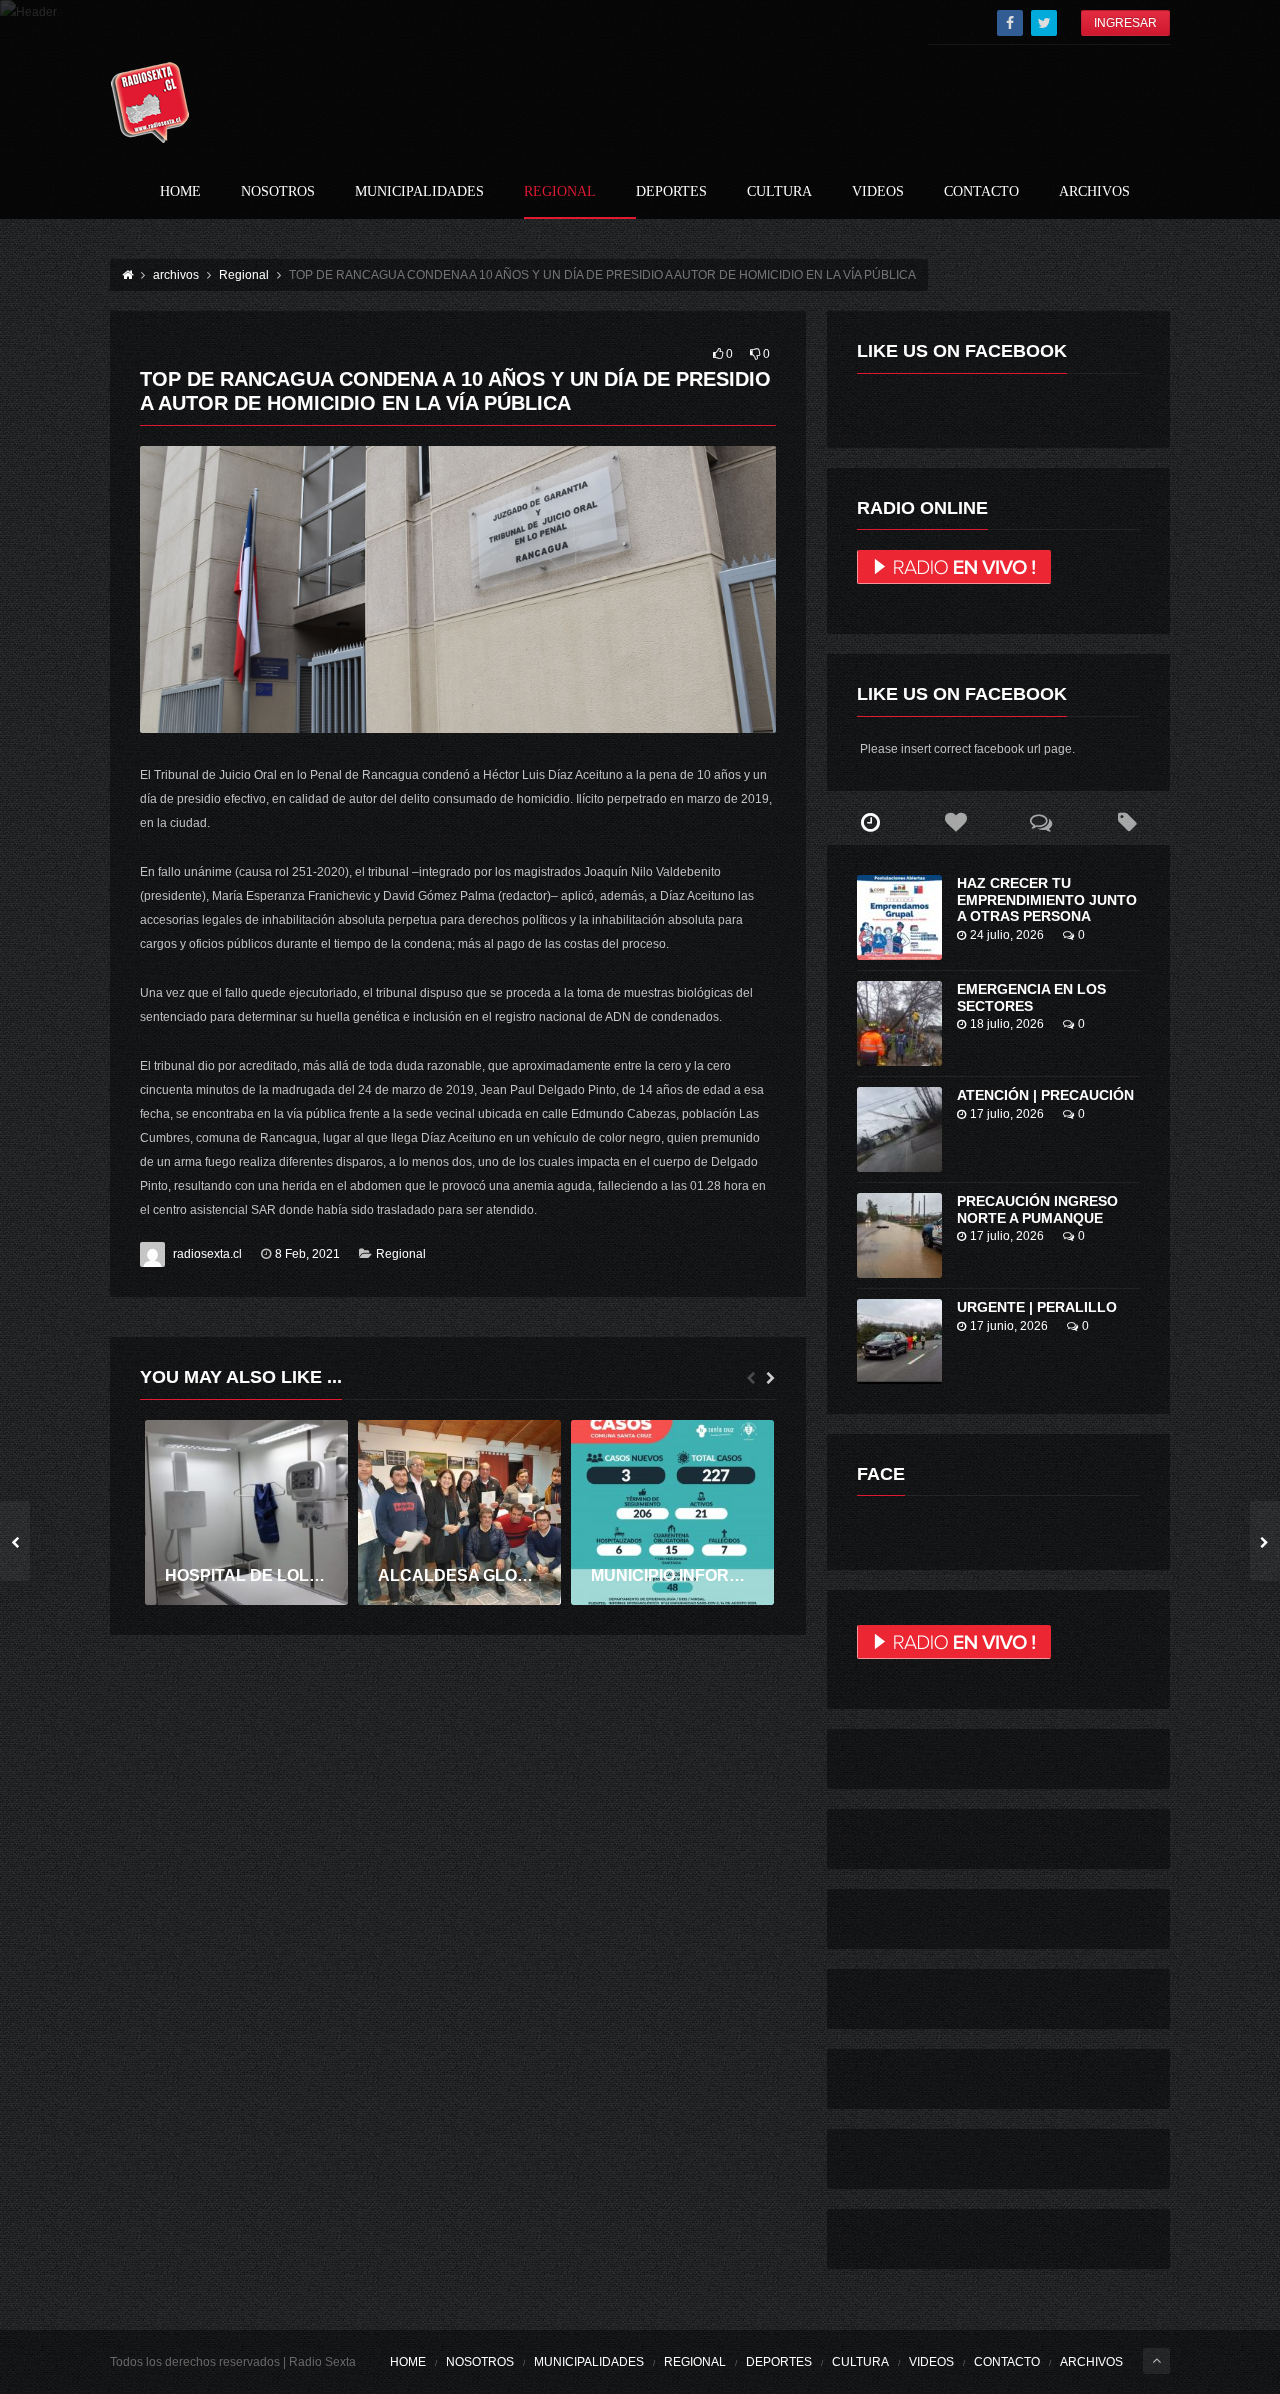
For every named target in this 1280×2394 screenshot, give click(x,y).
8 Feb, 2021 (307, 1254)
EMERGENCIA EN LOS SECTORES (1031, 997)
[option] (246, 1512)
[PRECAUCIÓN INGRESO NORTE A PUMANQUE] (899, 1235)
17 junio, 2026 (1009, 1326)
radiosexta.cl (207, 1254)
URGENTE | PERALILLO (1037, 1307)
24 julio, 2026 (1007, 935)
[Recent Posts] (870, 823)
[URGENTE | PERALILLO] (899, 1341)
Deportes (671, 192)
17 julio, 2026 (1007, 1114)
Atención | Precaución (1045, 1095)
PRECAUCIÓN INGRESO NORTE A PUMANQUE (1037, 1209)
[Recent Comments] (1042, 823)
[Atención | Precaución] (899, 1129)
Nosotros (278, 192)
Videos (878, 192)
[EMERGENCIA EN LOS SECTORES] (899, 1023)
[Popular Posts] (956, 823)
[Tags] (1127, 823)
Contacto (981, 192)
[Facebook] (1010, 23)
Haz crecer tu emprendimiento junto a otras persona (1047, 900)
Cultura (779, 192)
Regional (560, 192)
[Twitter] (1044, 23)
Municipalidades (419, 192)
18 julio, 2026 (1007, 1024)
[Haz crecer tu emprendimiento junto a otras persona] (899, 917)
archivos (1094, 192)
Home (180, 192)
